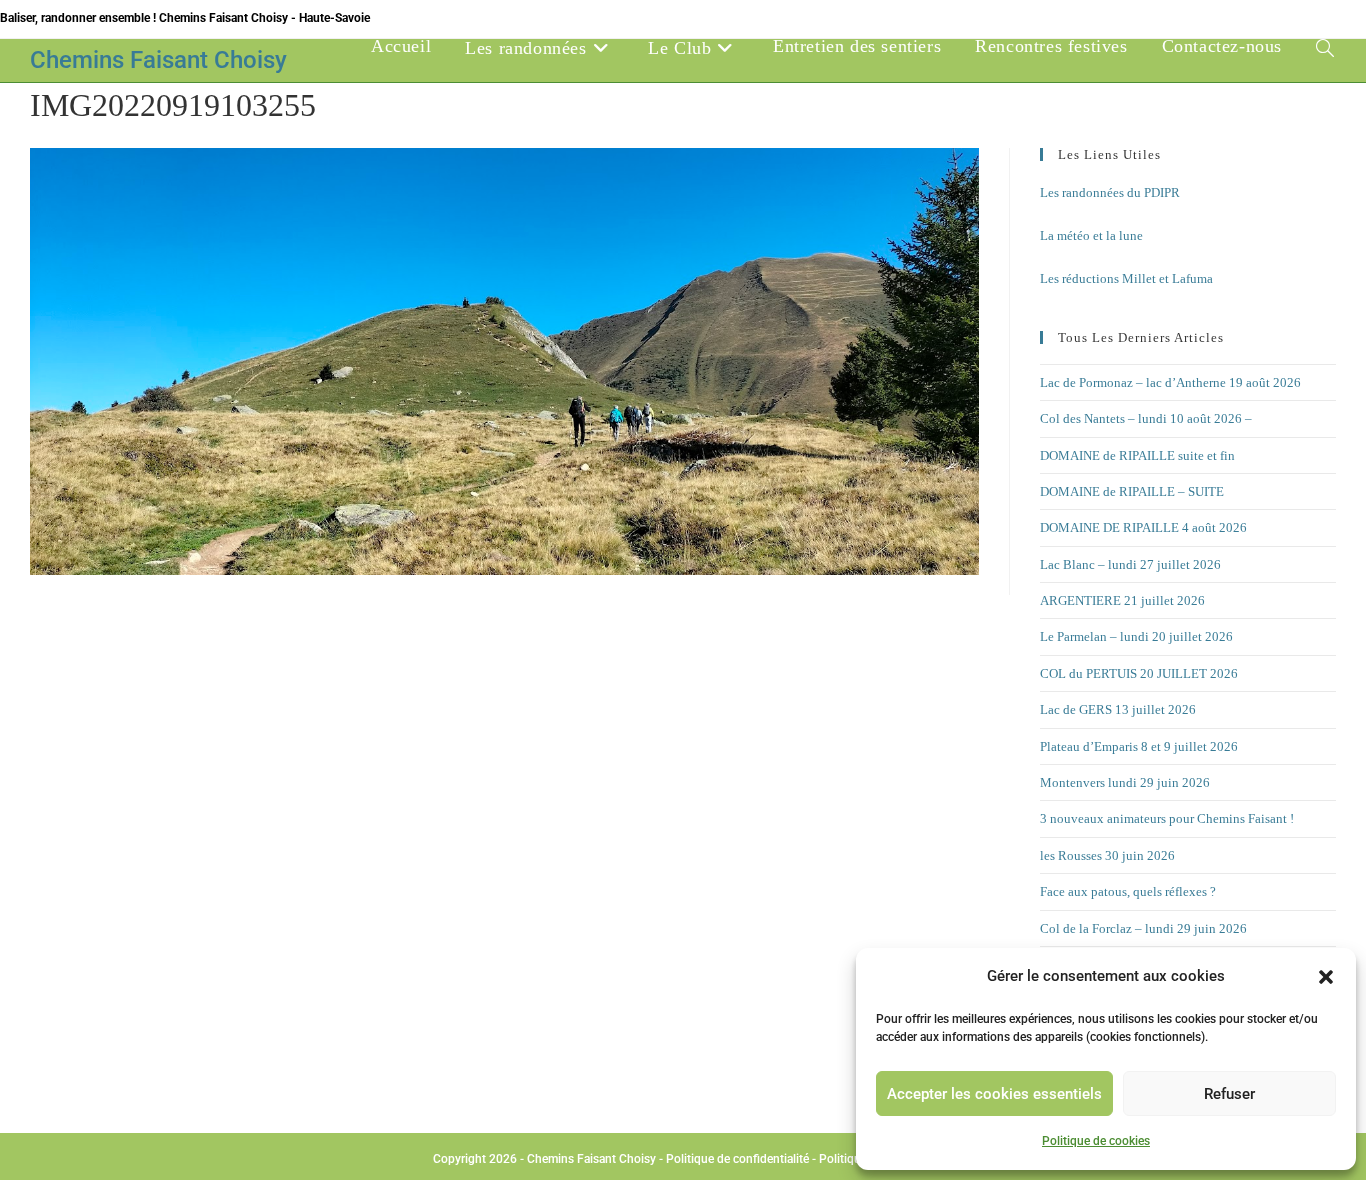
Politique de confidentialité (737, 1159)
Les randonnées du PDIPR (1110, 192)
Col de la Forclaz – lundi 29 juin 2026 (1143, 928)
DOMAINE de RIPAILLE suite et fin (1137, 455)
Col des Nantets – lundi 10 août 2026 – (1146, 418)
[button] (1326, 977)
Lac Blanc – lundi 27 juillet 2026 (1130, 564)
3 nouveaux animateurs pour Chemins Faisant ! (1167, 818)
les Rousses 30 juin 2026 (1107, 855)
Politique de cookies (1096, 1141)
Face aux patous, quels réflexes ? (1128, 891)
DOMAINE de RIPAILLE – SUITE (1132, 491)
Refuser (1229, 1094)
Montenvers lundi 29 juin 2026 (1125, 782)
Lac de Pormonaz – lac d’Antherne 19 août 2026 (1170, 382)
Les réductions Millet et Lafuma (1126, 278)
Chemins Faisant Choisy (158, 60)
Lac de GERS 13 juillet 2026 (1118, 709)
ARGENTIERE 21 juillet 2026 (1122, 600)
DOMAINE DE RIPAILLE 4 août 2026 (1143, 527)
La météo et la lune (1091, 235)
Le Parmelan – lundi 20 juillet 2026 (1136, 636)
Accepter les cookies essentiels (994, 1094)
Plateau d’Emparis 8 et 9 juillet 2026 (1139, 746)
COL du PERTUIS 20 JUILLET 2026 (1139, 673)
